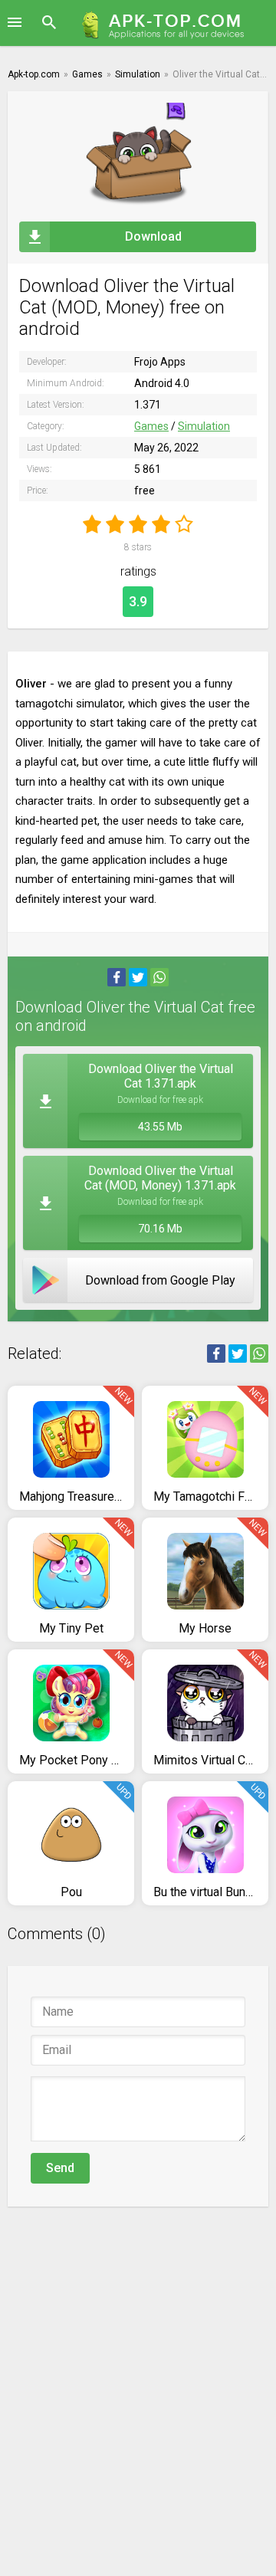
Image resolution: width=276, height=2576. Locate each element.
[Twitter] (138, 977)
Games (151, 426)
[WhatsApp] (159, 977)
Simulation (204, 426)
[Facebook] (117, 977)
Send (60, 2168)
